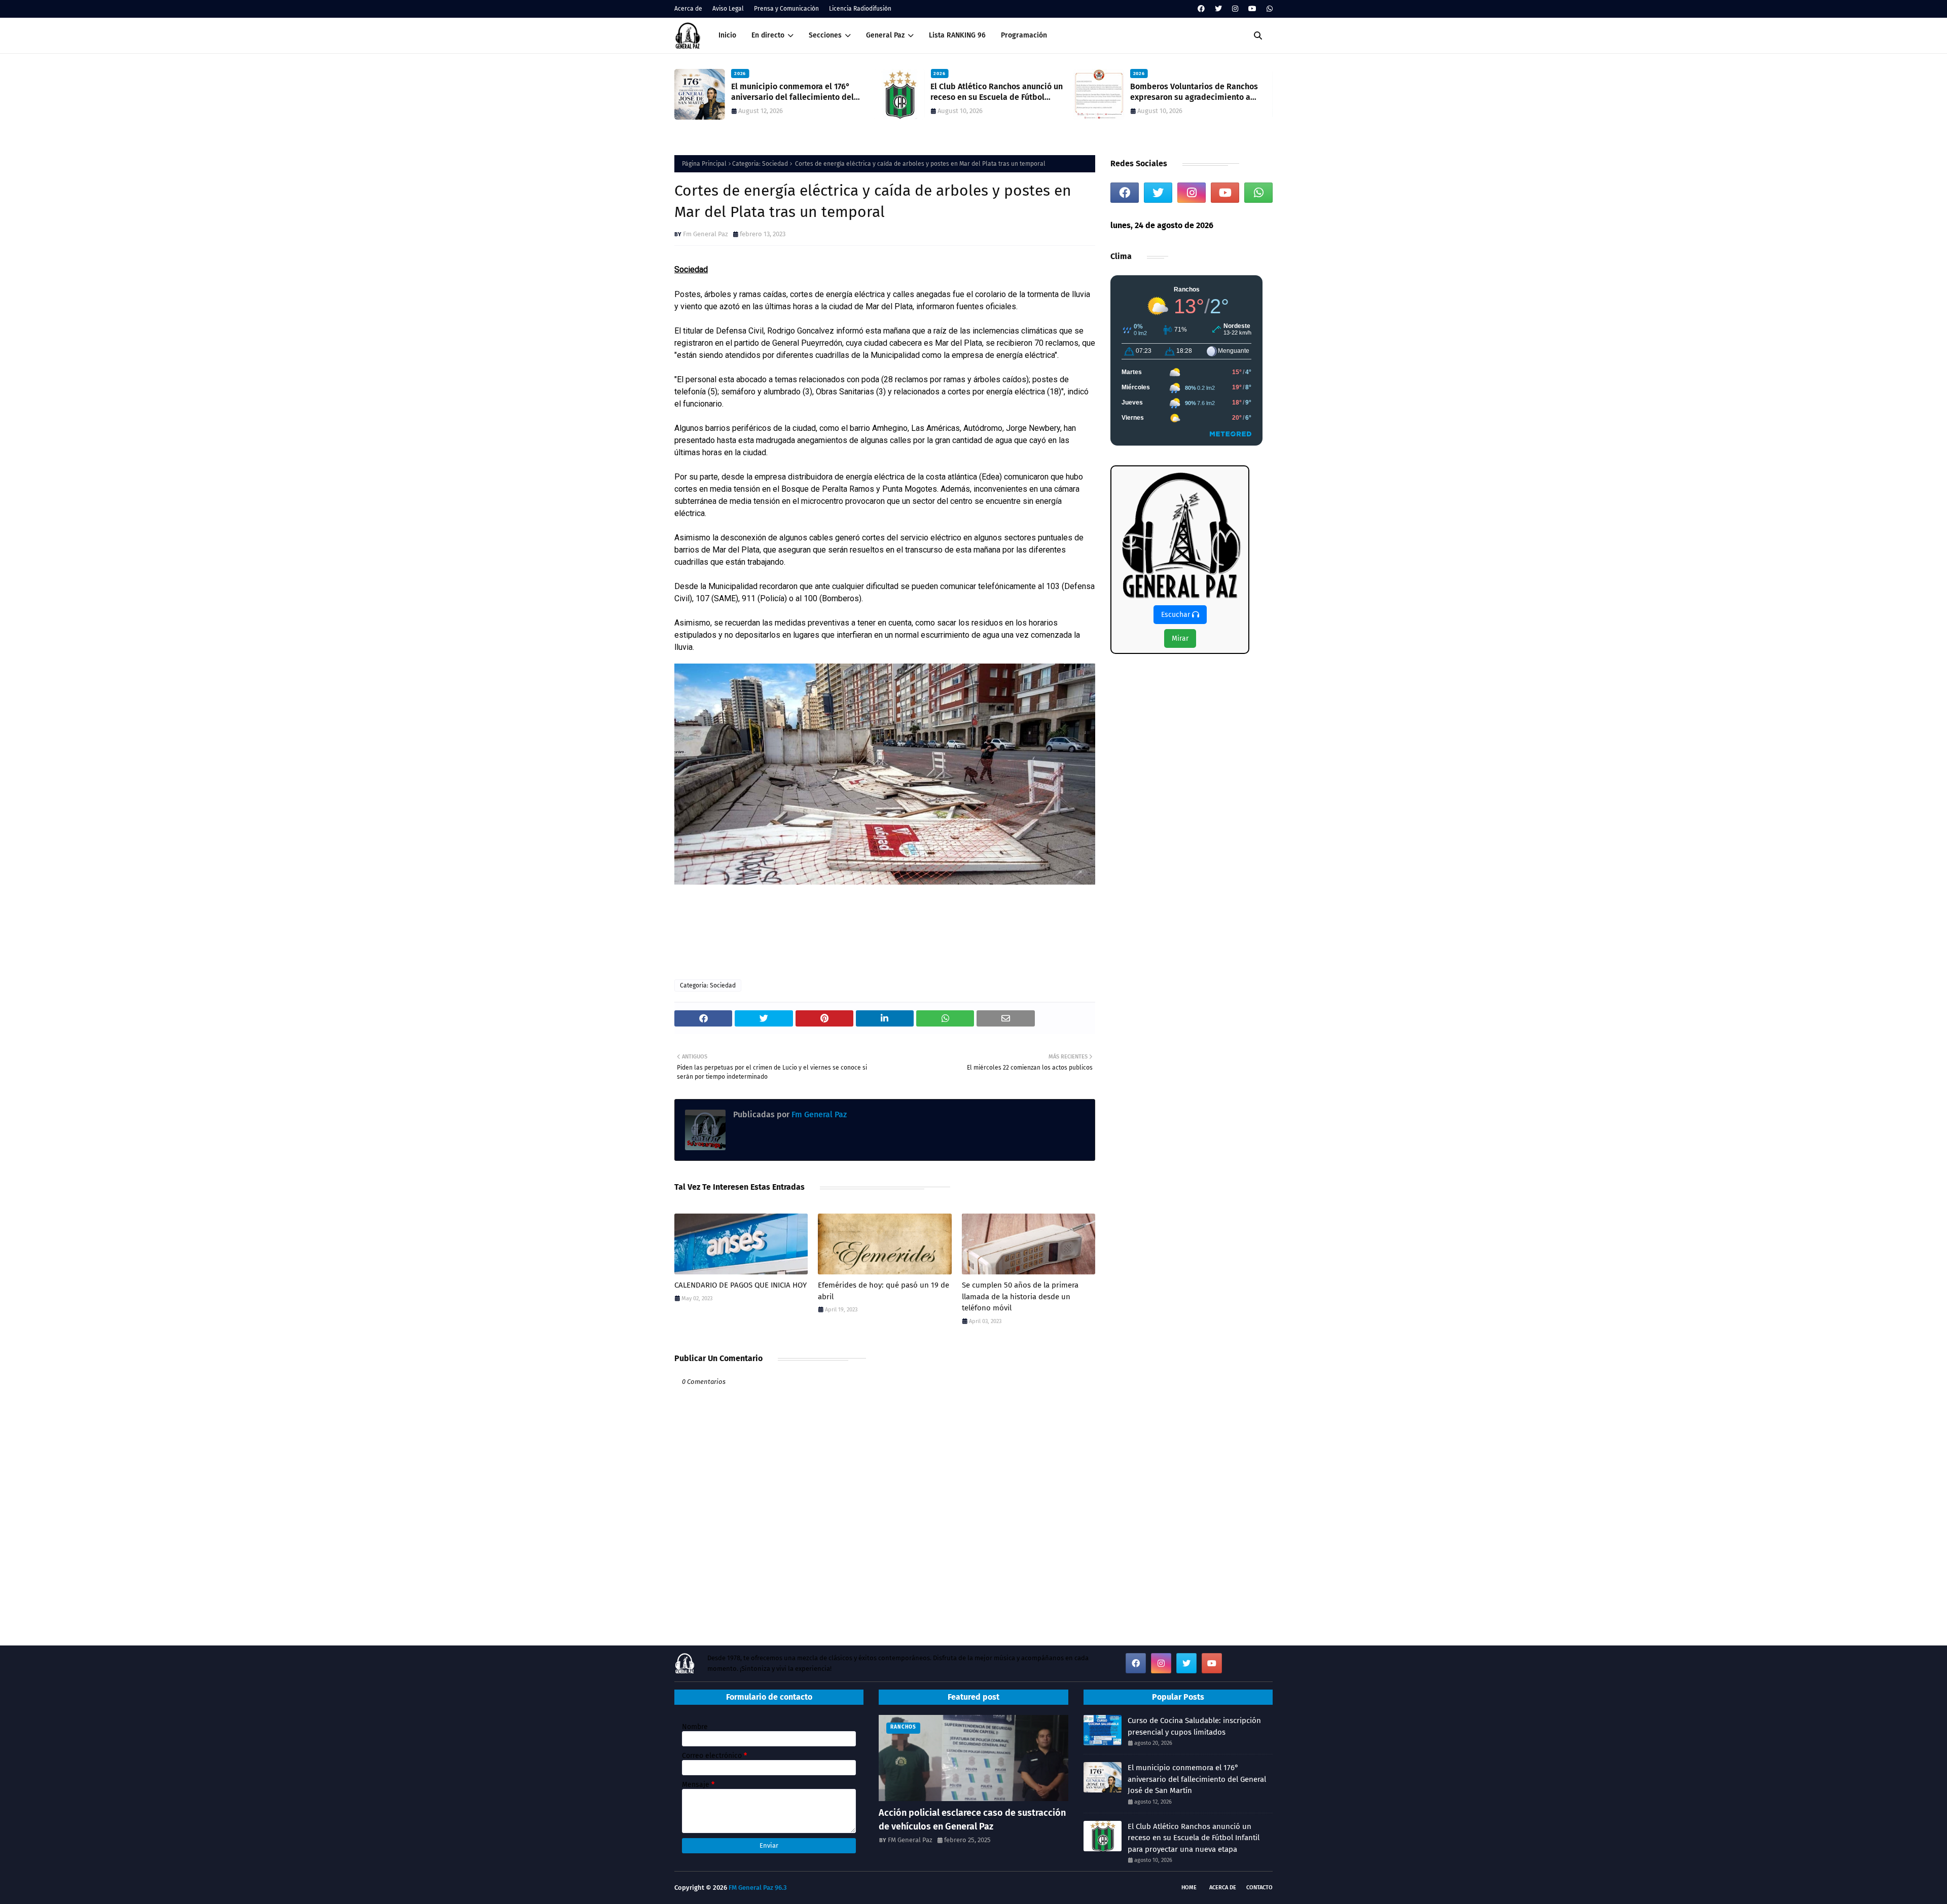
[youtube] (1252, 9)
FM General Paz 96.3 (758, 1888)
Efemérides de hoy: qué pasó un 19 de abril (884, 1291)
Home (1189, 1888)
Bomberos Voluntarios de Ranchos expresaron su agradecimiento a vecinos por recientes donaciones (994, 92)
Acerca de (688, 9)
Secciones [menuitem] (825, 35)
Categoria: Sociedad (760, 164)
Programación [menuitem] (1024, 35)
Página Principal (704, 164)
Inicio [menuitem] (727, 35)
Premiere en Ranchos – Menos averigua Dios (1186, 92)
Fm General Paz (706, 234)
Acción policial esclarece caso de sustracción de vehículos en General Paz (972, 1820)
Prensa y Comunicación (786, 9)
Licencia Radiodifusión (860, 9)
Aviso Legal (728, 9)
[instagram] (1235, 9)
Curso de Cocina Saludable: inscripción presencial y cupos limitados (1194, 1726)
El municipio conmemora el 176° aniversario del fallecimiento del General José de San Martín (1197, 1779)
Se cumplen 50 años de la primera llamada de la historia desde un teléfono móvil (1020, 1296)
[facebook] (1201, 9)
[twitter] (1218, 9)
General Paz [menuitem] (885, 35)
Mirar (1180, 638)
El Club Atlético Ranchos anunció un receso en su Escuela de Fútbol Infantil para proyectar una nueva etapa (797, 92)
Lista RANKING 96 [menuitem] (957, 35)
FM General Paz (910, 1840)
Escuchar (1177, 615)
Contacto (1259, 1888)
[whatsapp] (1268, 9)
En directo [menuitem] (768, 35)
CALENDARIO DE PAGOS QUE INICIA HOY (741, 1285)
